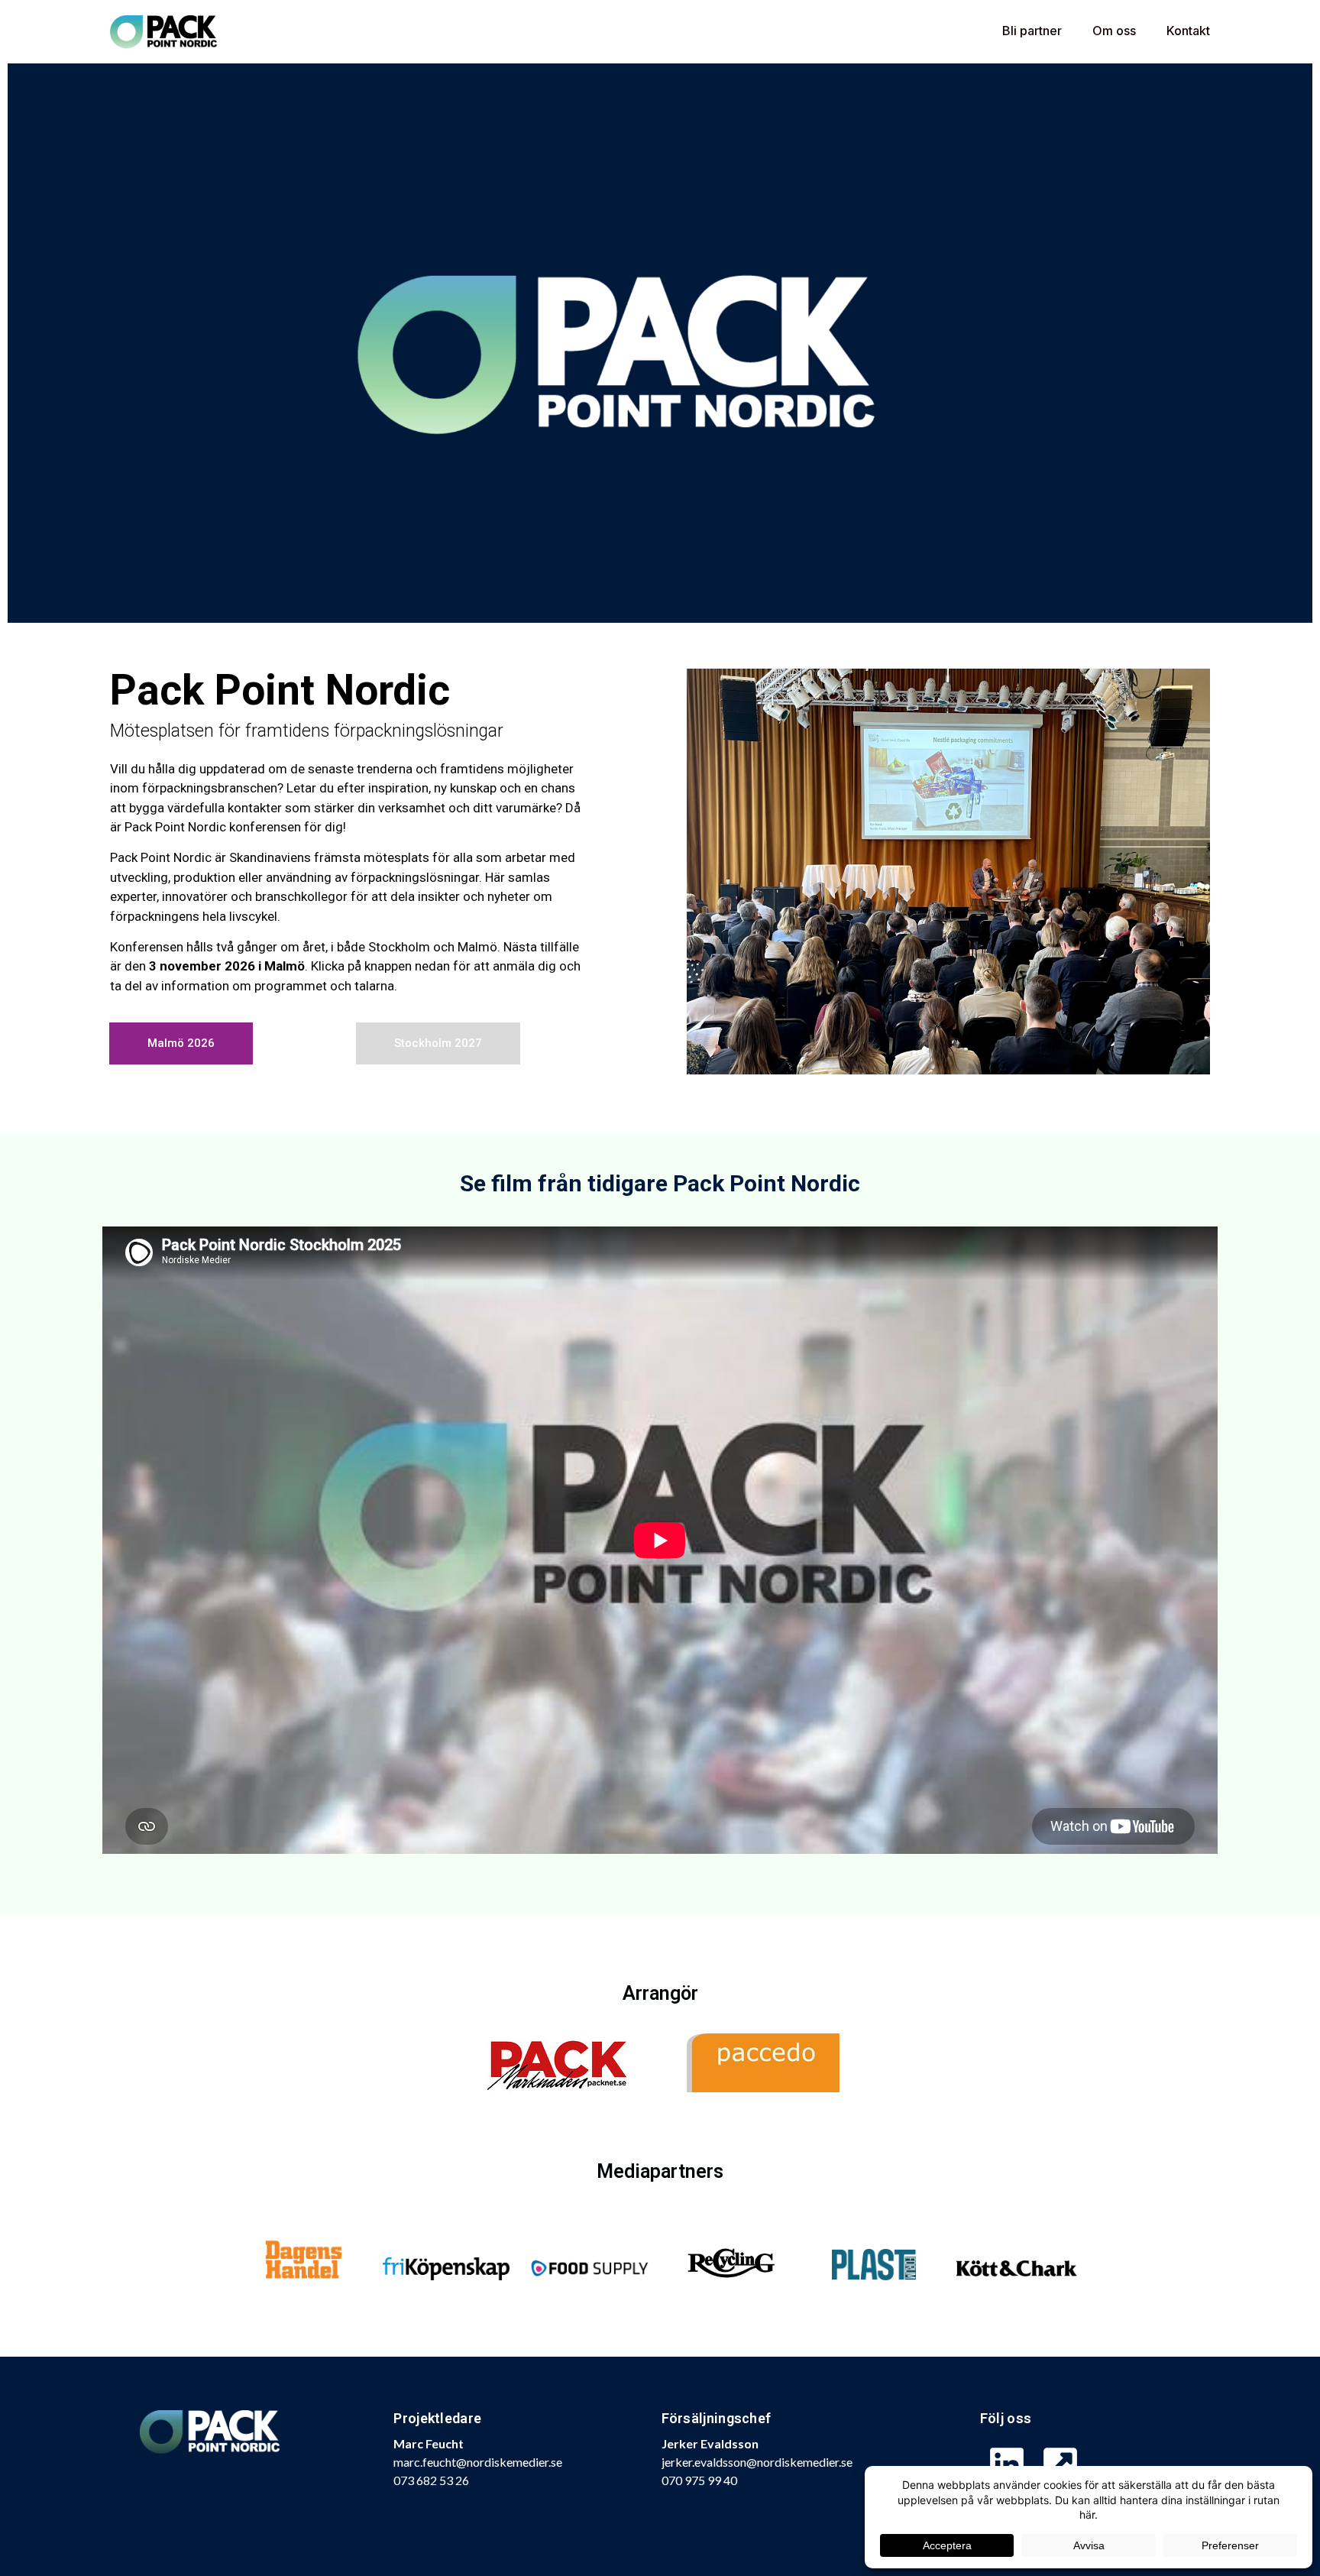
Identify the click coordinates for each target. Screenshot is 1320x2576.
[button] (438, 1043)
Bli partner (1032, 31)
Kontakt (1188, 31)
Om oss (1114, 31)
